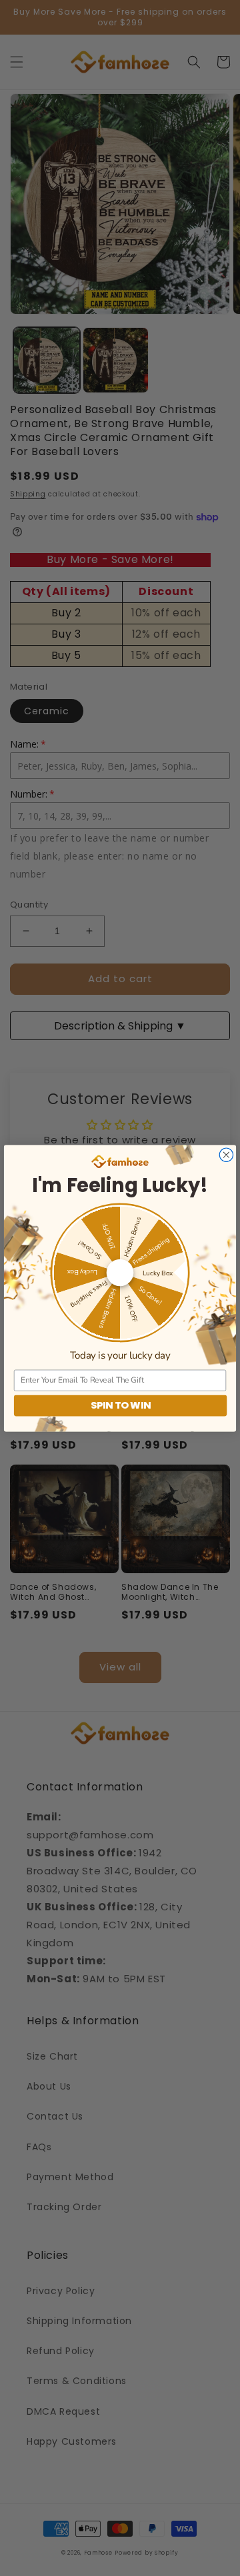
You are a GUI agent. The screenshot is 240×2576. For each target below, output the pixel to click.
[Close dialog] (226, 1155)
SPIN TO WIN (121, 1405)
